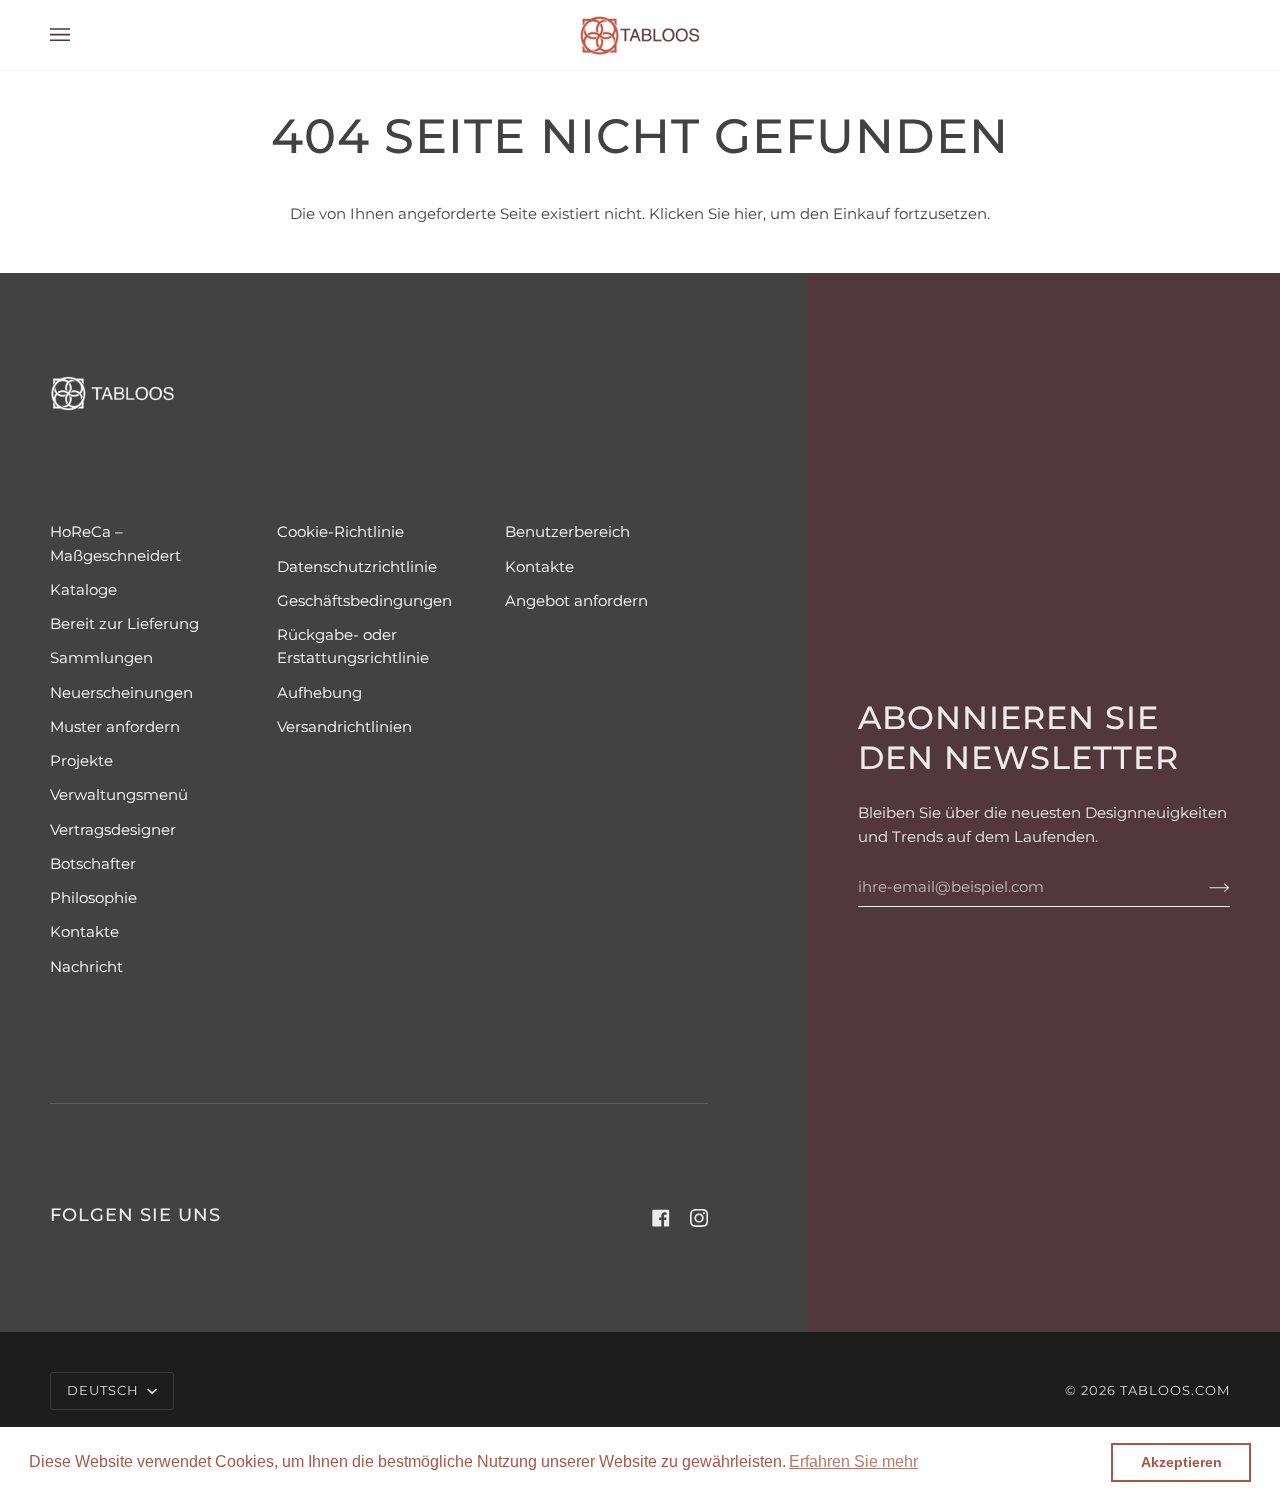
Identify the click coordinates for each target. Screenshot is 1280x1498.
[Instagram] (699, 1218)
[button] (853, 1462)
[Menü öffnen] (80, 35)
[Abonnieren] (1203, 887)
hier (748, 214)
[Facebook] (661, 1218)
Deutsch (105, 1390)
